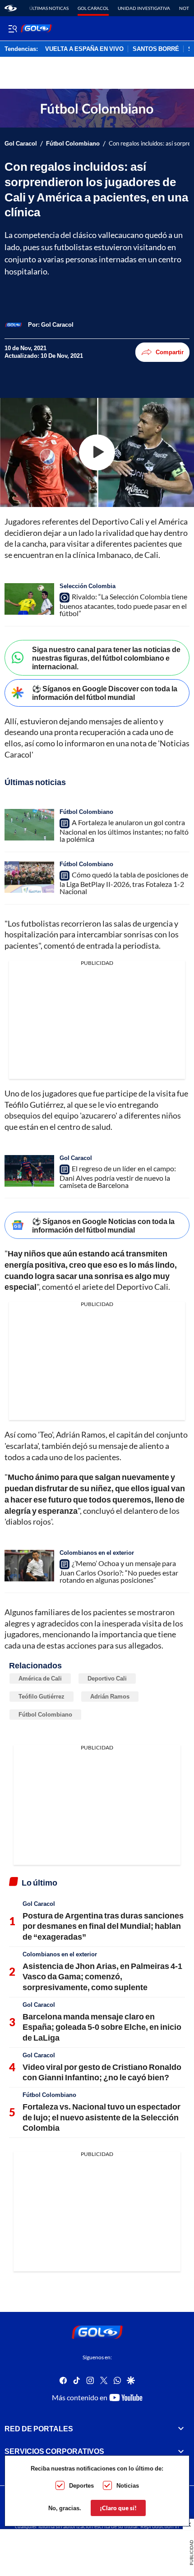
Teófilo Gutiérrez (42, 1696)
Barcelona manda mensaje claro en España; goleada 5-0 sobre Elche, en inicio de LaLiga (102, 2027)
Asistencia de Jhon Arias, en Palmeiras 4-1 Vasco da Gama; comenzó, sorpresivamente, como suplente (102, 1976)
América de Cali (40, 1678)
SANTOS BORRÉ (156, 49)
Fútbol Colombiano (73, 144)
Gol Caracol (93, 8)
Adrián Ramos (110, 1696)
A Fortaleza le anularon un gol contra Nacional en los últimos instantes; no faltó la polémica (124, 831)
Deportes (81, 2485)
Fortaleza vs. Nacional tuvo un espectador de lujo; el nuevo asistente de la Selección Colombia (102, 2117)
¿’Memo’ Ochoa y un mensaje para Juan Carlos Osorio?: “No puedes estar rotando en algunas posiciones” (119, 1571)
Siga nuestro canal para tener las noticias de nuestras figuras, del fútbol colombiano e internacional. (106, 658)
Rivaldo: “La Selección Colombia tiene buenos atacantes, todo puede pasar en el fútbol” (123, 605)
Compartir (170, 352)
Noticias (128, 2485)
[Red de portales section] (181, 2429)
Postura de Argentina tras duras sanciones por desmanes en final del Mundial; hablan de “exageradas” (103, 1926)
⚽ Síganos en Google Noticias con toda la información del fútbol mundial (103, 1225)
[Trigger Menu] (12, 28)
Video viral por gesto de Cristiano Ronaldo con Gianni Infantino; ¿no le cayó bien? (102, 2072)
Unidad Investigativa (144, 8)
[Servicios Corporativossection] (181, 2452)
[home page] (11, 8)
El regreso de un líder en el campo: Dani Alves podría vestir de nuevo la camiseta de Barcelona (118, 1177)
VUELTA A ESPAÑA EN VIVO (84, 49)
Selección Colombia (88, 586)
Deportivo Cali (107, 1678)
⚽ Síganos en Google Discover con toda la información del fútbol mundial (105, 693)
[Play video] (97, 452)
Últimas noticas (49, 8)
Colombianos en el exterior (97, 1553)
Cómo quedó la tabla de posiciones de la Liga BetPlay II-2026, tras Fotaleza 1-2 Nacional (124, 883)
